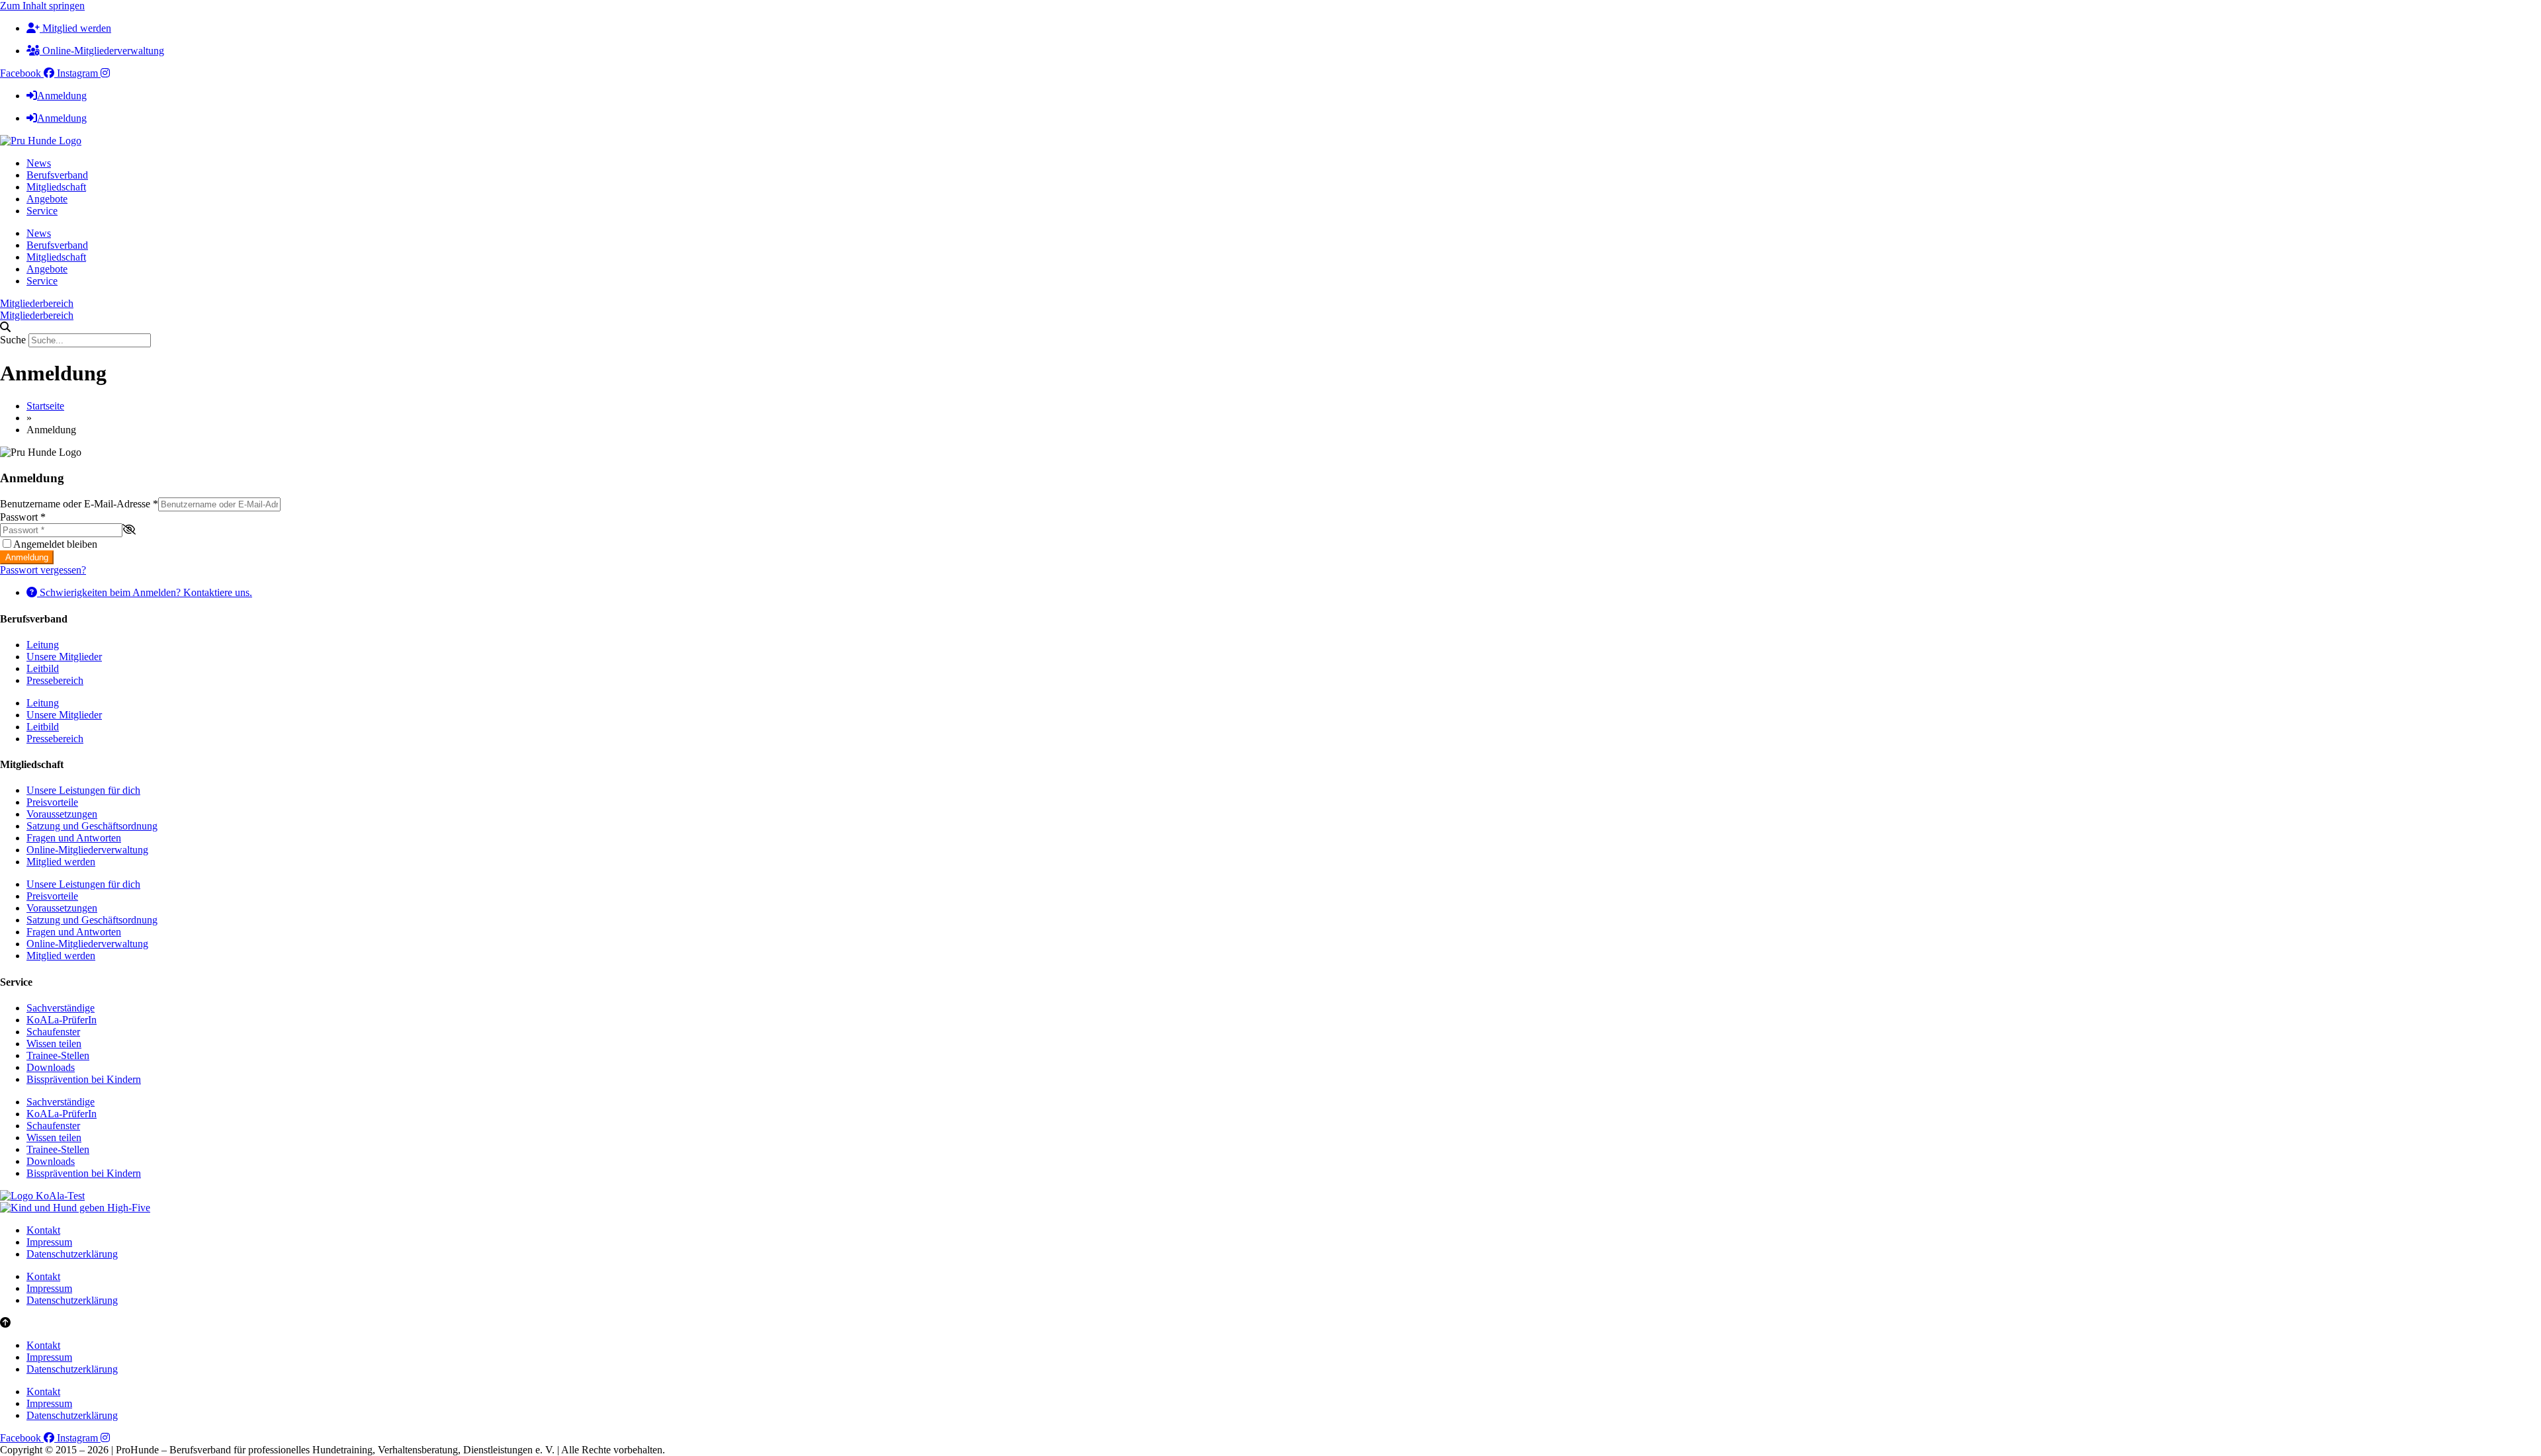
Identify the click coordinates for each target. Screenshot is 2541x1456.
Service (42, 211)
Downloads (51, 1067)
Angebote (47, 199)
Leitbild (43, 668)
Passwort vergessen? (43, 570)
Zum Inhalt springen (42, 6)
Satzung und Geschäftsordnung (92, 826)
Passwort (23, 517)
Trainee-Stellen (58, 1055)
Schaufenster (53, 1032)
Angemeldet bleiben (55, 544)
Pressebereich (55, 680)
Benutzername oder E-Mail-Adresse (79, 504)
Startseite (45, 406)
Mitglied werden (61, 862)
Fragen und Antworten (74, 838)
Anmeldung (27, 557)
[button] (1270, 327)
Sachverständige (61, 1008)
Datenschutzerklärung (72, 1254)
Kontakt (43, 1230)
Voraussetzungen (62, 814)
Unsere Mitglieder (64, 657)
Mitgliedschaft (56, 187)
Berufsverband (57, 175)
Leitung (43, 645)
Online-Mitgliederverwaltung (87, 850)
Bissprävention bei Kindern (84, 1079)
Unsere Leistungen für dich (83, 790)
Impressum (49, 1242)
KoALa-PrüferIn (62, 1020)
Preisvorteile (52, 802)
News (39, 163)
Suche (13, 340)
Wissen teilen (54, 1044)
